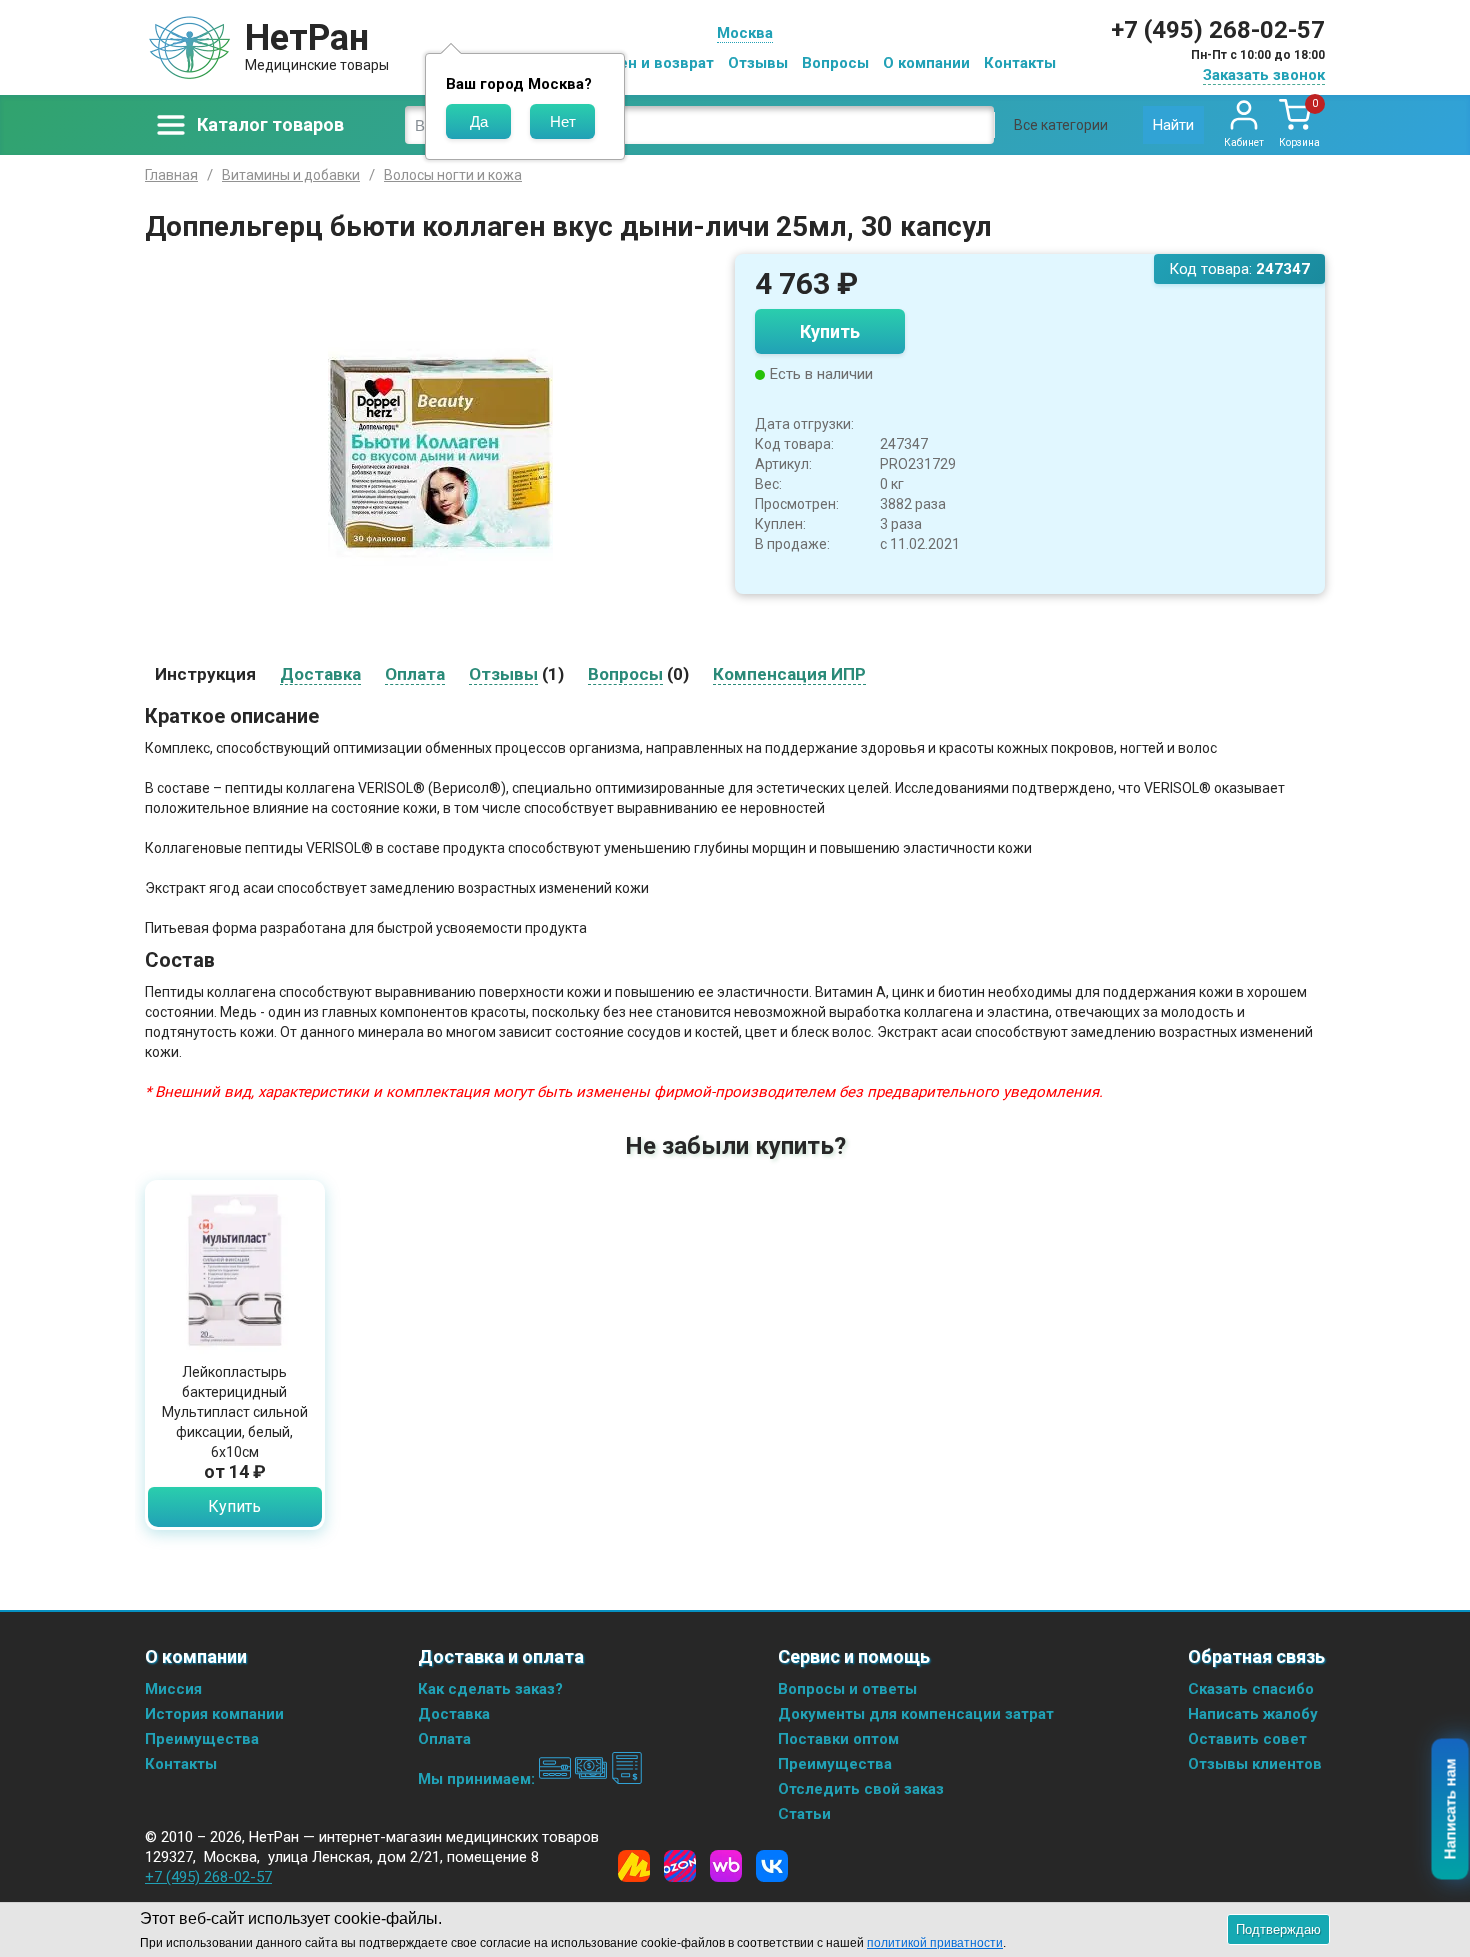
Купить (830, 331)
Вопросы (835, 63)
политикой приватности (935, 1943)
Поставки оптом (838, 1739)
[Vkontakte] (772, 1866)
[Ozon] (680, 1866)
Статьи (804, 1814)
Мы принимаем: (478, 1779)
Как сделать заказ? (490, 1689)
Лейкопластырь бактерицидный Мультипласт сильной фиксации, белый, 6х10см (235, 1412)
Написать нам (1450, 1809)
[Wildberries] (726, 1866)
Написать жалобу (1253, 1714)
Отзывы (758, 63)
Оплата (444, 1739)
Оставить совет (1247, 1739)
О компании (926, 63)
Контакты (1020, 63)
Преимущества (202, 1739)
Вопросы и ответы (847, 1689)
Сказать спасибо (1251, 1689)
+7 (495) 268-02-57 (1218, 30)
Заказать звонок (1264, 75)
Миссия (173, 1689)
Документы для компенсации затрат (916, 1714)
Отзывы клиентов (1255, 1764)
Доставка (454, 1714)
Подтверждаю (1278, 1929)
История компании (214, 1714)
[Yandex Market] (634, 1866)
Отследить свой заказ (861, 1789)
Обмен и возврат (651, 63)
